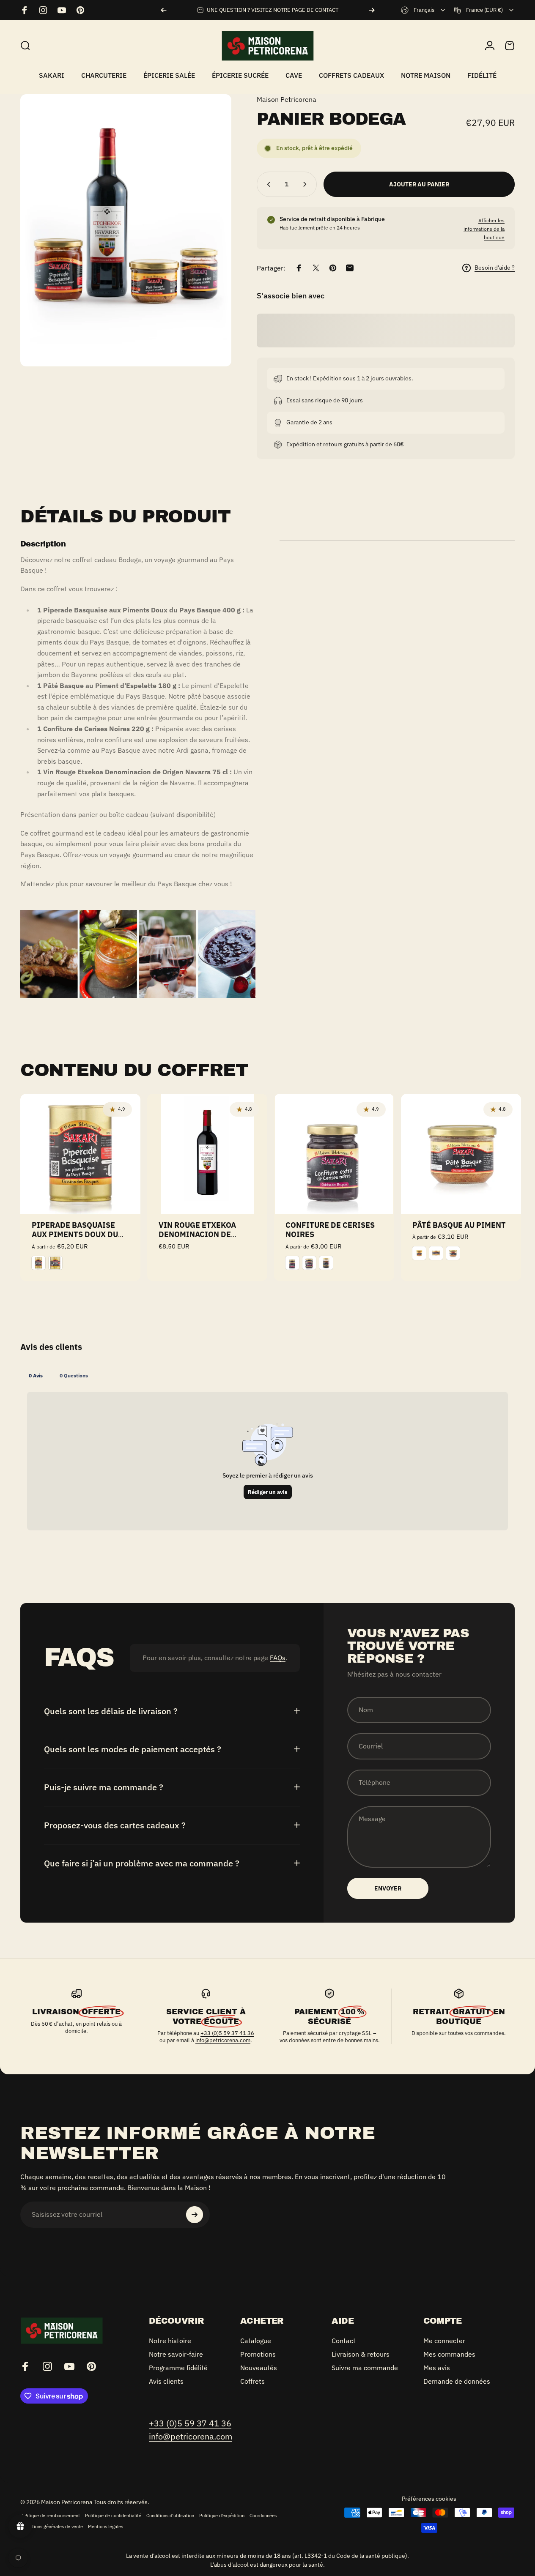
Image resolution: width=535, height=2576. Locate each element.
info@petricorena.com (223, 2040)
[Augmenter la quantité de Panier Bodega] (307, 184)
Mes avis (437, 2368)
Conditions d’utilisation (170, 2516)
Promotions (258, 2354)
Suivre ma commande (365, 2368)
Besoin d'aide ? (495, 268)
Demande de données (457, 2382)
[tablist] (267, 1375)
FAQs (278, 1658)
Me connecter (444, 2341)
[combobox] (424, 10)
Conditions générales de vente (52, 2527)
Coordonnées (263, 2516)
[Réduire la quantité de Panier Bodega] (267, 184)
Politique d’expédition (222, 2516)
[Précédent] (164, 10)
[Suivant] (372, 10)
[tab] (36, 1375)
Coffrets (252, 2382)
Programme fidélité (178, 2368)
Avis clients (166, 2382)
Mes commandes (449, 2354)
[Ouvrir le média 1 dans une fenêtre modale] (126, 231)
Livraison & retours (361, 2354)
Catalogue (256, 2341)
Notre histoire (170, 2341)
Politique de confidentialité (113, 2516)
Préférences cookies (429, 2499)
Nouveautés (259, 2368)
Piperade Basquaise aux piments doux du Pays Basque (75, 1235)
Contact (344, 2341)
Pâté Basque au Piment (459, 1225)
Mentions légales (106, 2527)
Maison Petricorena (287, 99)
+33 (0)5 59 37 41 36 (227, 2033)
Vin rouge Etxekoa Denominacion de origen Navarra (197, 1235)
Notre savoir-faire (176, 2354)
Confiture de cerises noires (330, 1230)
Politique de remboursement (50, 2516)
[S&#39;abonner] (195, 2215)
